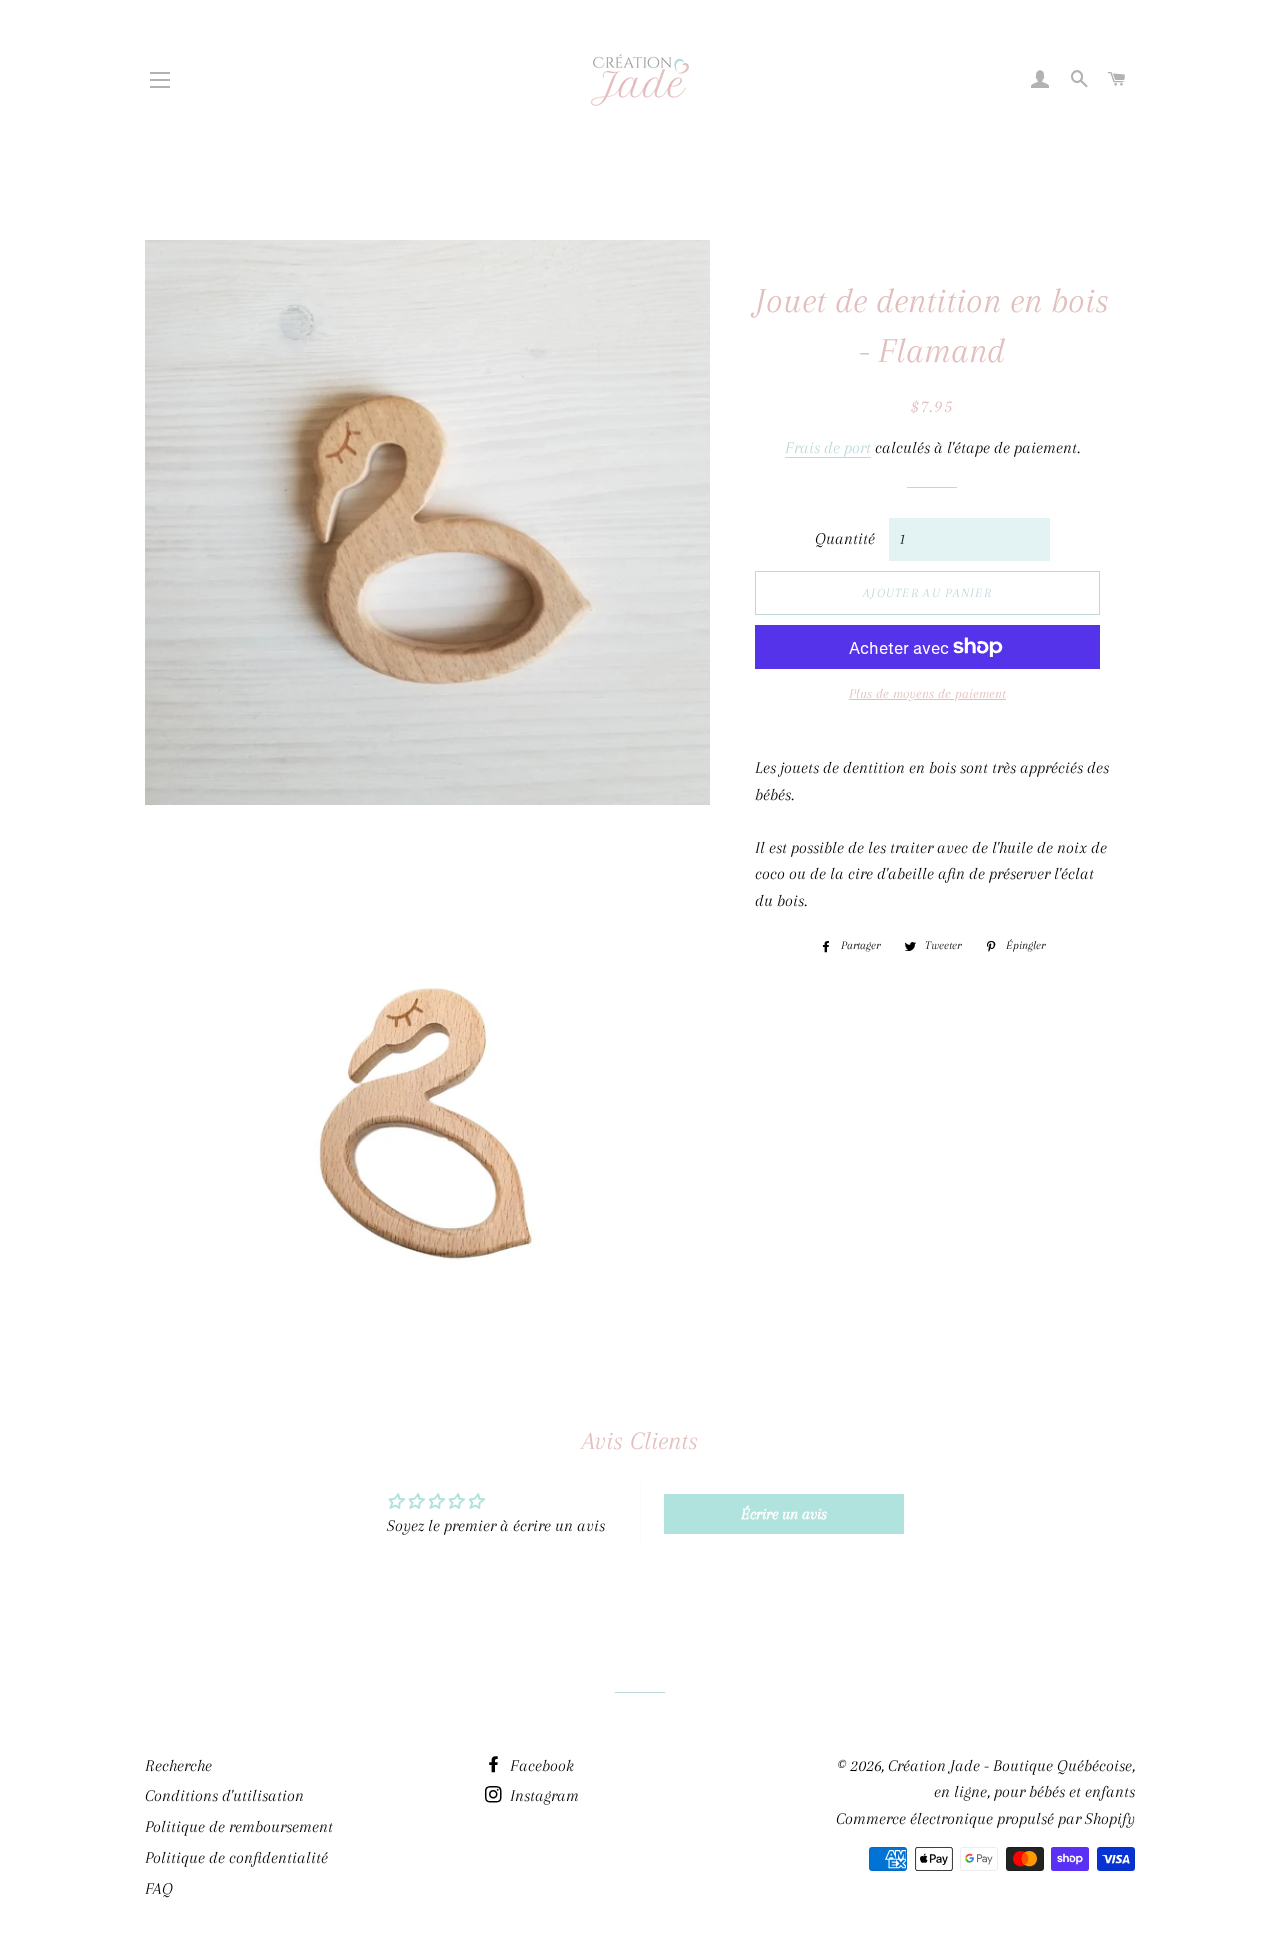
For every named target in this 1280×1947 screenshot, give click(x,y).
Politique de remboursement (239, 1826)
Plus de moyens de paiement (927, 693)
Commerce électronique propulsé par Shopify (985, 1818)
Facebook (540, 1765)
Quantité (845, 538)
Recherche (178, 1765)
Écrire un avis (784, 1514)
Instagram (542, 1795)
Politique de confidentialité (236, 1857)
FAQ (159, 1888)
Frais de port (828, 447)
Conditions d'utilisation (224, 1795)
